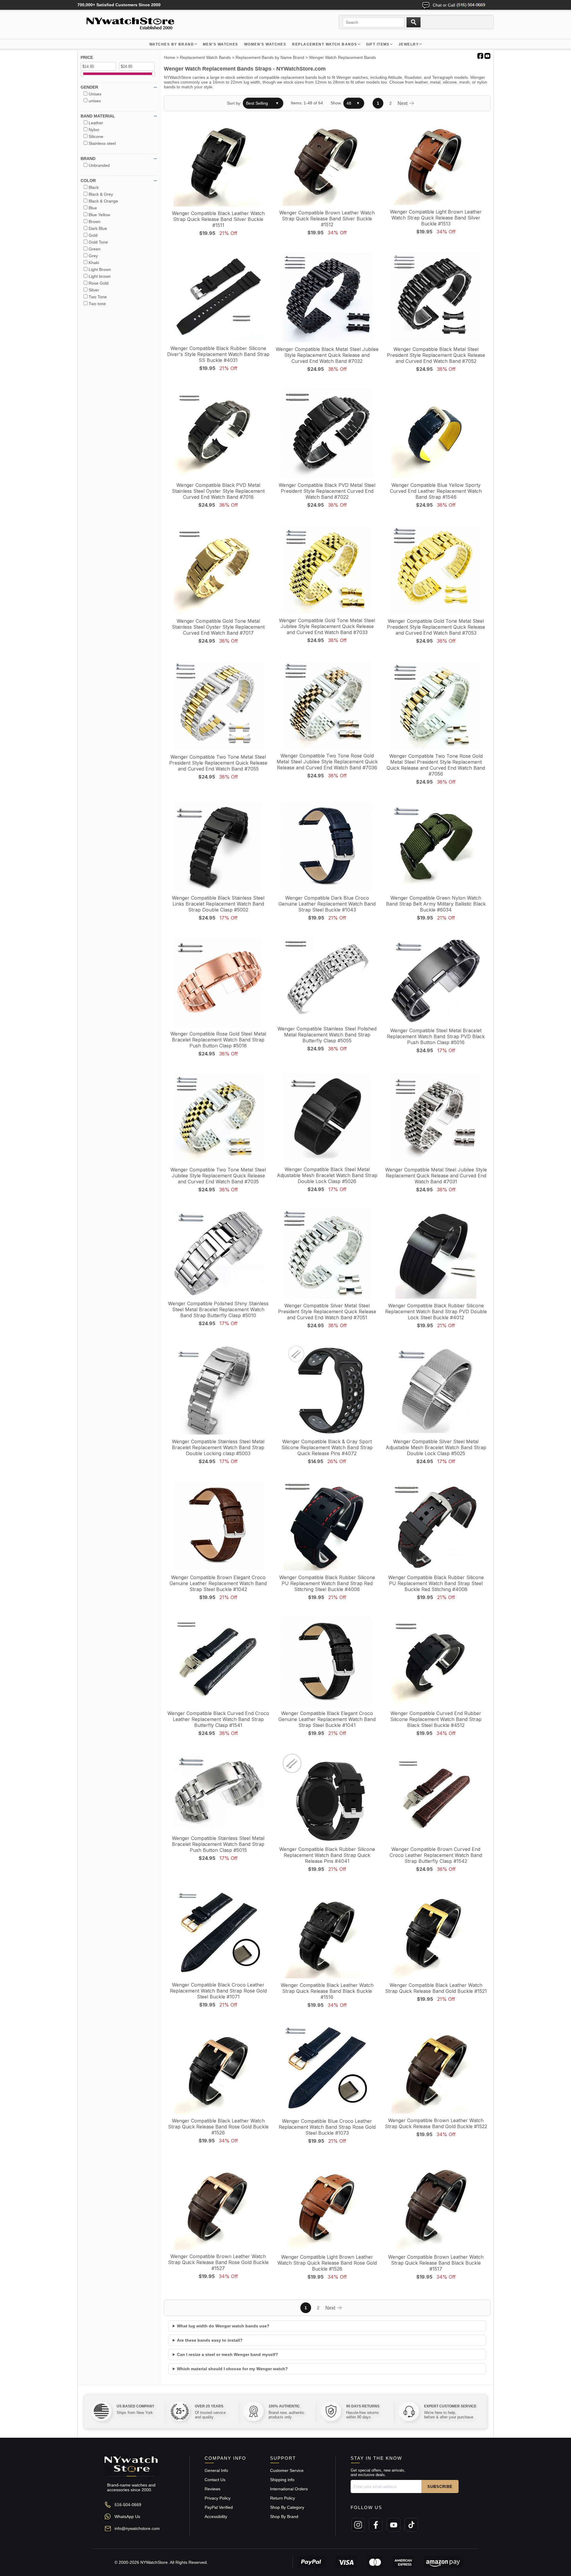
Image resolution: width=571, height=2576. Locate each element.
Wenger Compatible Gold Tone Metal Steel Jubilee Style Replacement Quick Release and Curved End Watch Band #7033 (327, 626)
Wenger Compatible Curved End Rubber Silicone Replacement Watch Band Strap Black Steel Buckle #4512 (436, 1719)
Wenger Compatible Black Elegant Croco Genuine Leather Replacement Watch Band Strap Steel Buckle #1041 (327, 1719)
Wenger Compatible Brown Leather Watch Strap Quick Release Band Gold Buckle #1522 (436, 2123)
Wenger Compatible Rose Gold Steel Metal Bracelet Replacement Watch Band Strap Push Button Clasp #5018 (218, 1040)
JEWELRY (409, 44)
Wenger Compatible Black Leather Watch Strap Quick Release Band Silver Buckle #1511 (218, 219)
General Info (216, 2470)
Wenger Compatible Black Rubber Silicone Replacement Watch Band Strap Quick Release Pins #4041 (327, 1855)
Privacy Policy (218, 2498)
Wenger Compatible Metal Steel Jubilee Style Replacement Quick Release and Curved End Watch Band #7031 (436, 1176)
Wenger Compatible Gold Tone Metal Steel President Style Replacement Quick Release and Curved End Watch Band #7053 (436, 627)
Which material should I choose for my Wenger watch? (232, 2369)
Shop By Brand (284, 2517)
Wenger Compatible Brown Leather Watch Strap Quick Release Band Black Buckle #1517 (436, 2263)
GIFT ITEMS (378, 44)
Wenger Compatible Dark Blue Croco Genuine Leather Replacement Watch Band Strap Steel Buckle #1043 (327, 904)
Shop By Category (287, 2507)
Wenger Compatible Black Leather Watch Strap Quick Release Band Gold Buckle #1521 (436, 1988)
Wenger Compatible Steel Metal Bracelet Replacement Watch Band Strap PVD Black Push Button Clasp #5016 (436, 1036)
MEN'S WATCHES (221, 44)
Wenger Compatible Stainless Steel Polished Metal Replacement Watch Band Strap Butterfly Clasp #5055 (327, 1035)
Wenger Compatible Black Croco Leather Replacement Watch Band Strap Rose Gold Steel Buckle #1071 (218, 1991)
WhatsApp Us (127, 2517)
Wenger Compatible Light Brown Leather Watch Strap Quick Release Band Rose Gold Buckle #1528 (327, 2263)
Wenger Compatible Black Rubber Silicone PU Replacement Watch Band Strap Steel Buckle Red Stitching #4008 (436, 1583)
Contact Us (215, 2480)
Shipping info (282, 2480)
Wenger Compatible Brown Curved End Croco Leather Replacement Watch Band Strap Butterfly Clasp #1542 (436, 1855)
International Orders (289, 2489)
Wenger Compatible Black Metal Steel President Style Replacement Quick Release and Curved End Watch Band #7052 (436, 355)
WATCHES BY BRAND (172, 44)
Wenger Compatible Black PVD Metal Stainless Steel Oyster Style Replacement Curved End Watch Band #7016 (218, 491)
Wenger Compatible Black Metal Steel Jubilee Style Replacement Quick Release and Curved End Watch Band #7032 (327, 355)
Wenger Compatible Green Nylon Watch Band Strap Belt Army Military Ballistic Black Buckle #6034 (436, 904)
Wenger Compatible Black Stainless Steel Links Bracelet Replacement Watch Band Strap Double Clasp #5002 (218, 904)
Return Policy (283, 2498)
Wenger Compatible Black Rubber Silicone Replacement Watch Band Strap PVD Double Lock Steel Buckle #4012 (436, 1311)
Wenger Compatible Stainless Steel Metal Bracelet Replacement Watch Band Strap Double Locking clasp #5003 (218, 1447)
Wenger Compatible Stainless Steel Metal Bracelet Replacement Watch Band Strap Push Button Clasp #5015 (218, 1844)
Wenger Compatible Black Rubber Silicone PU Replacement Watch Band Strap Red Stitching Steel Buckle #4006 (327, 1583)
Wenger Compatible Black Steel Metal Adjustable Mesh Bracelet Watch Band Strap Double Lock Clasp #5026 (327, 1175)
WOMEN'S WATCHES (265, 44)
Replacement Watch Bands (324, 44)
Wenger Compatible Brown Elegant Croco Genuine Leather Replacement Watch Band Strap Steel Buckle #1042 (218, 1583)
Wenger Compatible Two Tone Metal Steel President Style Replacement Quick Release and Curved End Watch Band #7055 (218, 763)
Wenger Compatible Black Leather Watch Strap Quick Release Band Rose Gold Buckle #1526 (218, 2127)
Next (403, 103)
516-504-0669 (128, 2505)
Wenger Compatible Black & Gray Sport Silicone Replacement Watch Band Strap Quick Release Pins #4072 (327, 1447)
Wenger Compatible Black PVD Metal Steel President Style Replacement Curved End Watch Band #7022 (327, 491)
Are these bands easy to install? (210, 2340)
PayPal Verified (219, 2507)
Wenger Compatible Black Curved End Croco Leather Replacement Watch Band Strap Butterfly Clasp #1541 (218, 1719)
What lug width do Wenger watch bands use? (223, 2326)
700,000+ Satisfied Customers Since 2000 (119, 5)
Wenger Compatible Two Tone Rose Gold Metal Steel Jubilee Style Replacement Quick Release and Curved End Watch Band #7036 (327, 762)
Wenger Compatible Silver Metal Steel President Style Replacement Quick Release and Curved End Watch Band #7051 (327, 1311)
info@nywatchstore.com (137, 2528)
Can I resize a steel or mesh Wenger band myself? (228, 2354)
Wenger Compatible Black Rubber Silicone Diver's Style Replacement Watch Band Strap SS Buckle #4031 (218, 354)
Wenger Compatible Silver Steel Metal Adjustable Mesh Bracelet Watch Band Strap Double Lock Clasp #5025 (436, 1447)
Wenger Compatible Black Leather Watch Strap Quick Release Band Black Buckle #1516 (327, 1991)
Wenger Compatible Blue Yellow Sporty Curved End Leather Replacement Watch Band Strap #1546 (436, 491)
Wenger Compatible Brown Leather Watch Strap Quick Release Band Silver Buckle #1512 (327, 219)
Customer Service (287, 2470)
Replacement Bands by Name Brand (270, 57)
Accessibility (216, 2517)
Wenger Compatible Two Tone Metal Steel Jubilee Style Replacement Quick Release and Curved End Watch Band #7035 (218, 1176)
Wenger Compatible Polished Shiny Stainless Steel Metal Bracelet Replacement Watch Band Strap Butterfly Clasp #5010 (218, 1309)
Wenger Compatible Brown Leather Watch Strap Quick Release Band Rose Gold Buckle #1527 (218, 2262)
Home (170, 57)
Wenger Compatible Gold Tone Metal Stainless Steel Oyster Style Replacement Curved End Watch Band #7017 (218, 627)
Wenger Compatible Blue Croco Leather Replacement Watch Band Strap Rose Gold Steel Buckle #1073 (327, 2127)
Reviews (212, 2489)
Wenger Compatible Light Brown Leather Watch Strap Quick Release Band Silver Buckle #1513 (436, 218)
